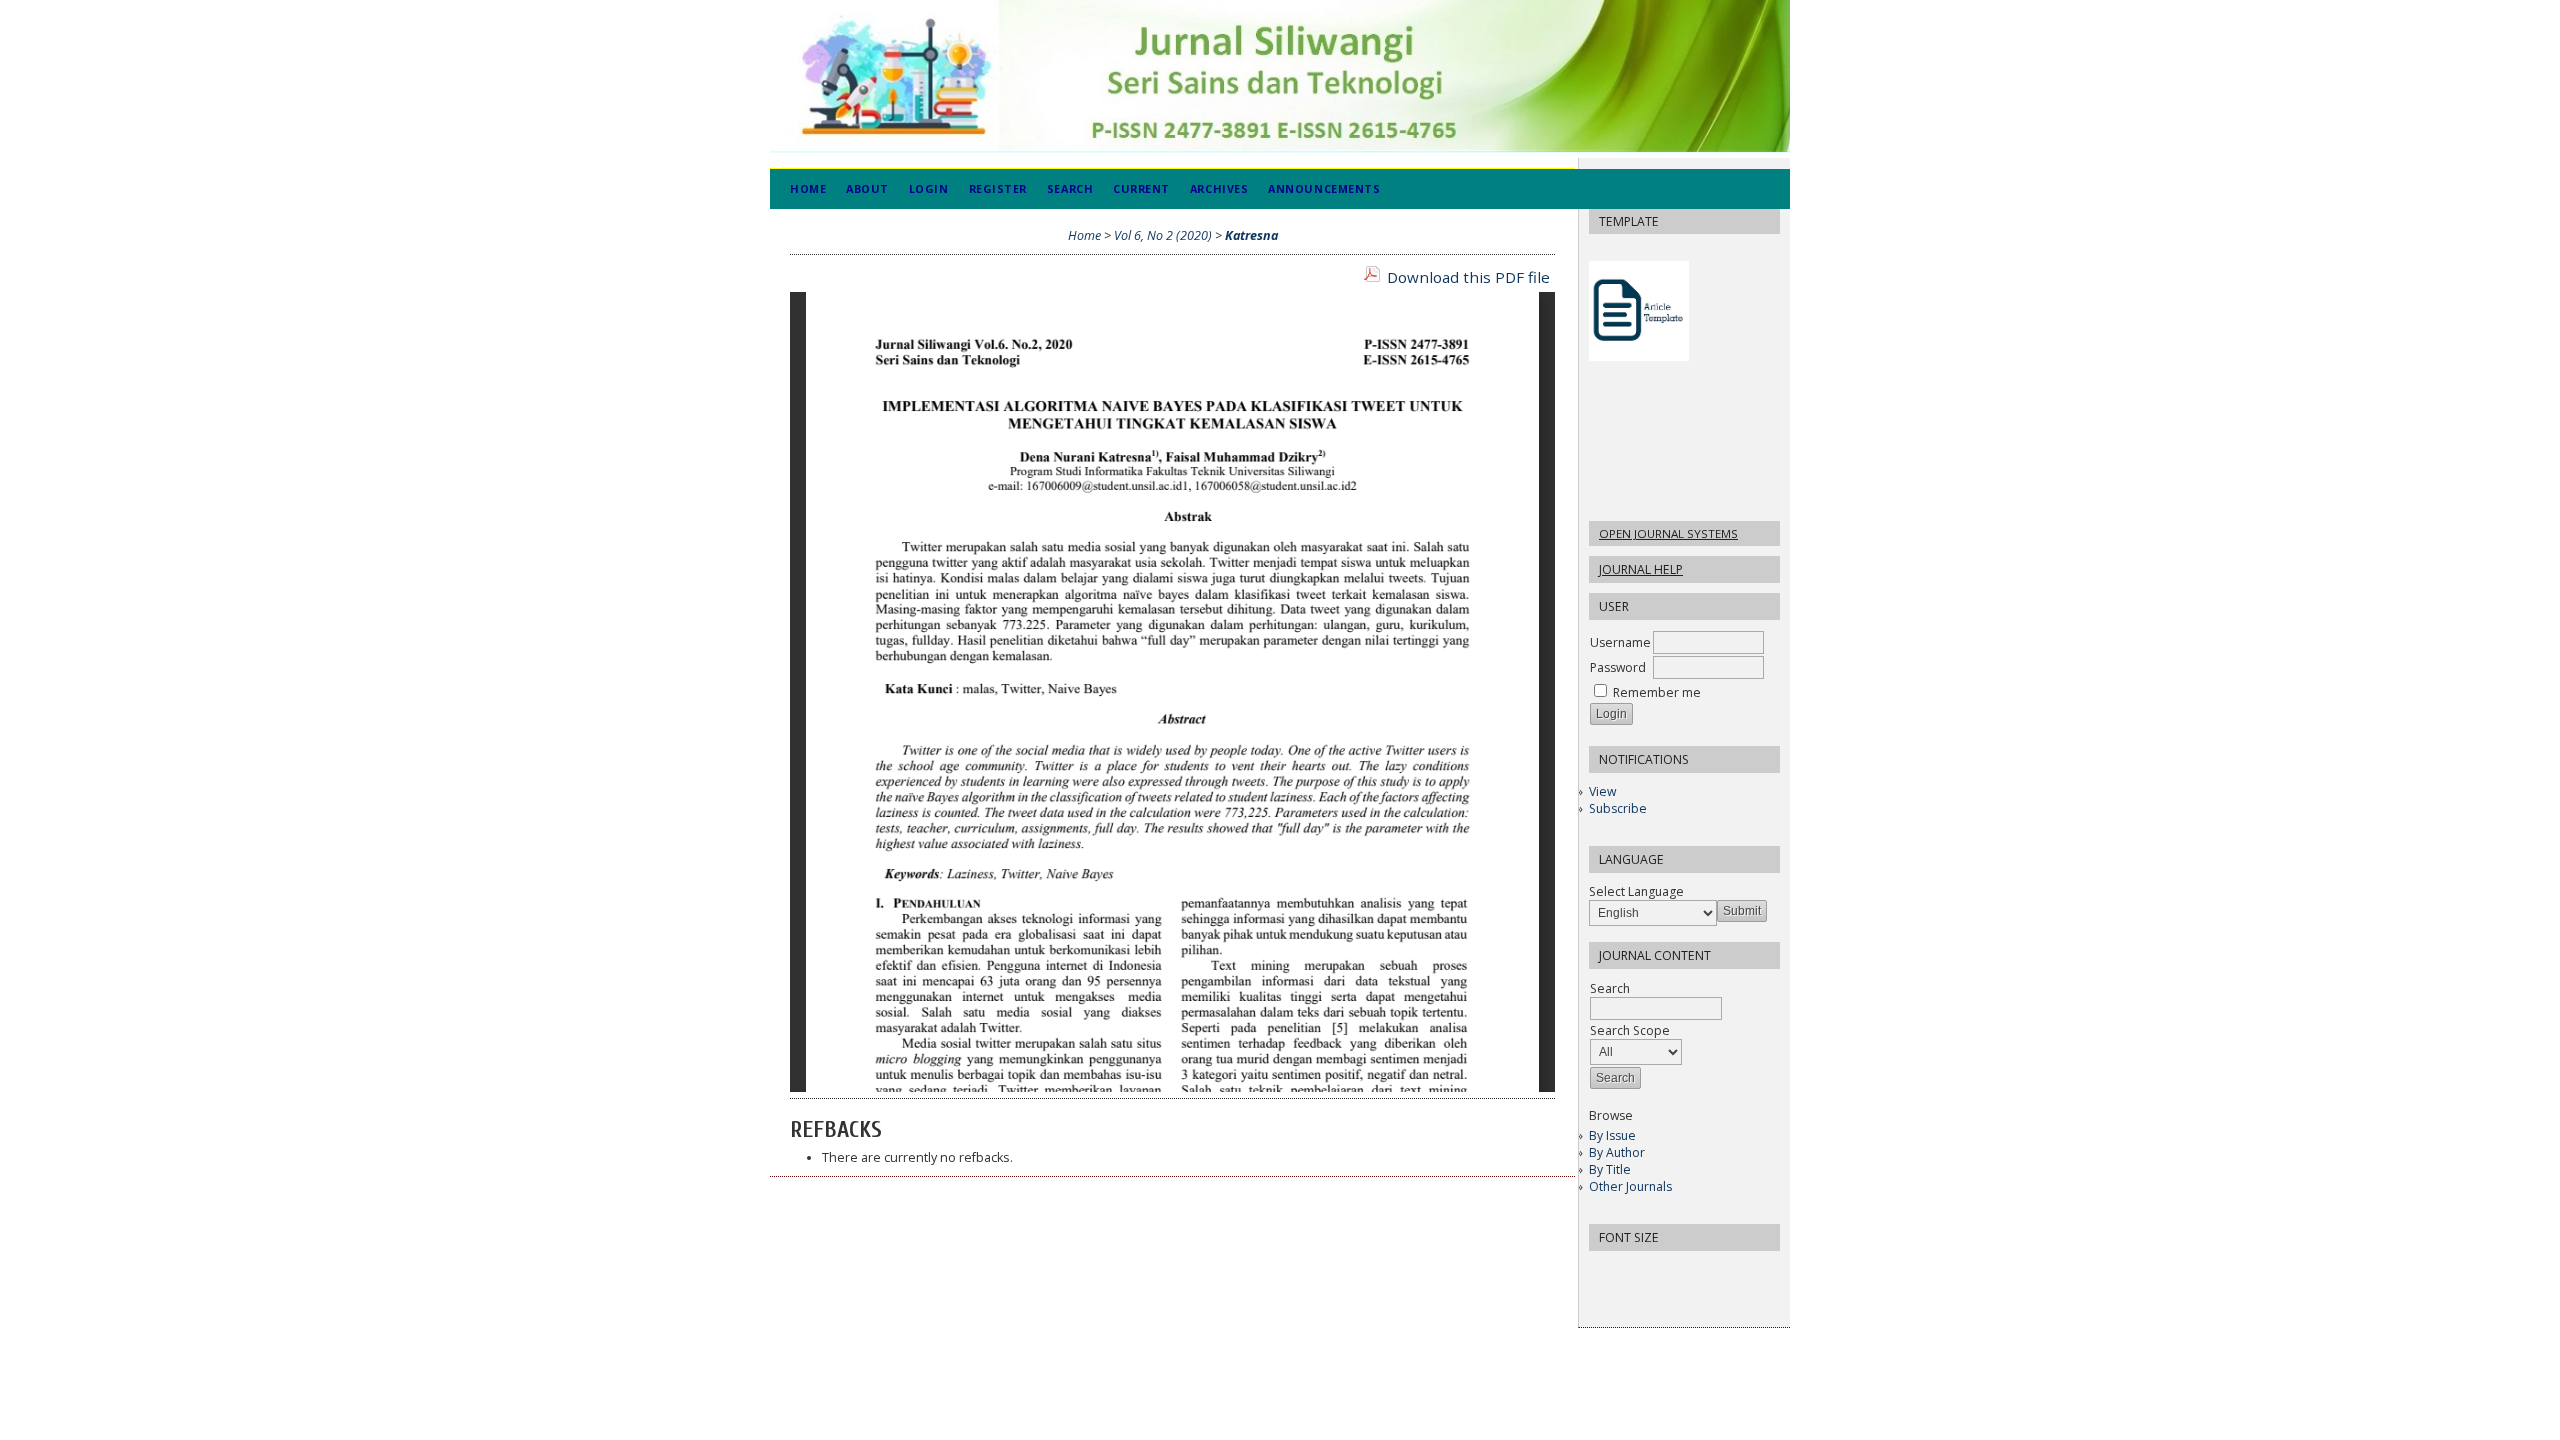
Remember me (1657, 692)
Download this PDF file (1468, 277)
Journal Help (1641, 569)
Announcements (1324, 188)
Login (929, 188)
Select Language (1636, 891)
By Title (1610, 1169)
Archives (1219, 188)
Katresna (1251, 235)
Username (1620, 642)
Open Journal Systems (1668, 533)
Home (808, 188)
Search (1070, 188)
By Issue (1612, 1135)
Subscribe (1618, 808)
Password (1618, 667)
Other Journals (1630, 1186)
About (867, 188)
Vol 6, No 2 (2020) (1163, 235)
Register (998, 188)
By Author (1617, 1152)
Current (1141, 188)
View (1602, 791)
